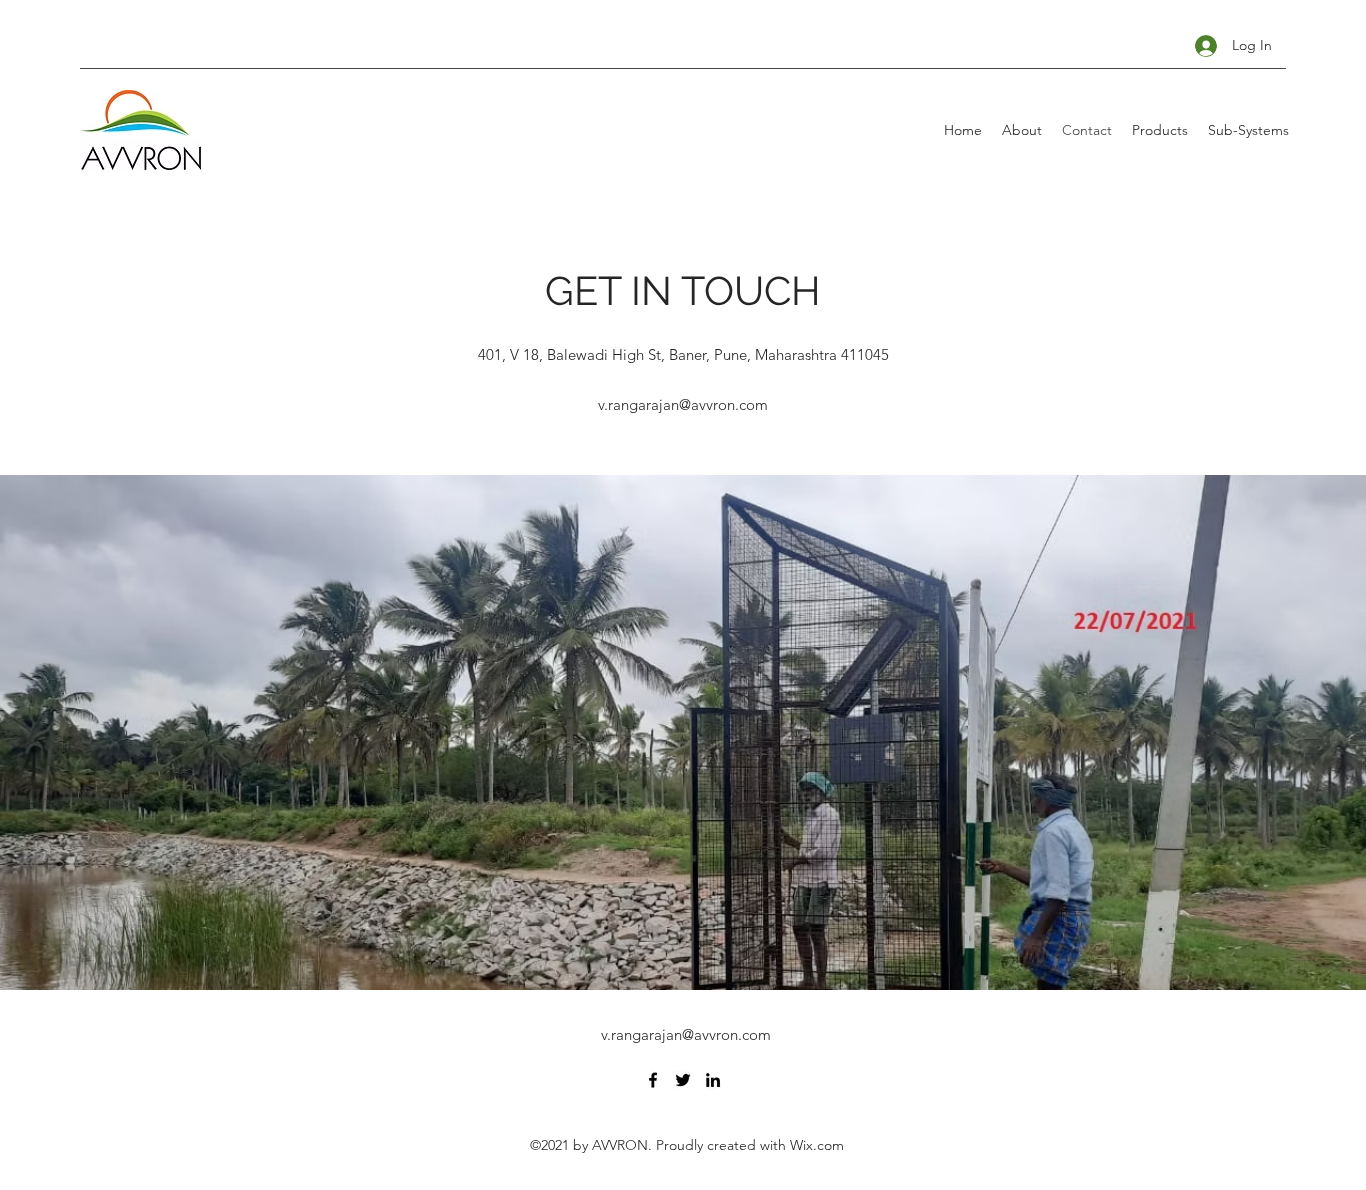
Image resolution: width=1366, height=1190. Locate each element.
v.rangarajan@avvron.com (683, 404)
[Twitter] (683, 1080)
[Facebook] (653, 1080)
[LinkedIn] (713, 1080)
